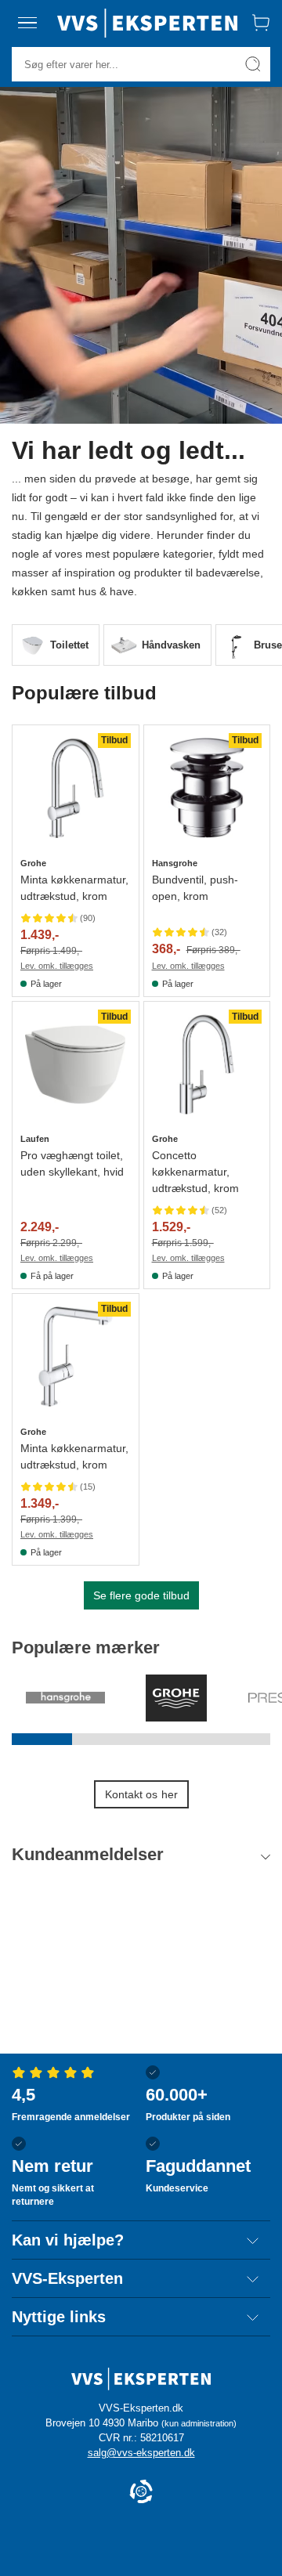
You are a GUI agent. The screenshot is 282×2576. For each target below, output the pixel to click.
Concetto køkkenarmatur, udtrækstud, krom (195, 1172)
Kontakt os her (141, 1794)
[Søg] (253, 64)
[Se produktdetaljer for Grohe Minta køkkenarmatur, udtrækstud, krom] (76, 788)
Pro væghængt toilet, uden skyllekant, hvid (72, 1163)
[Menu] (27, 23)
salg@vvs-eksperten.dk (141, 2453)
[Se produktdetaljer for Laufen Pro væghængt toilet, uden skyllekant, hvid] (76, 1065)
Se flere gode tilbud (141, 1595)
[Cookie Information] (141, 2493)
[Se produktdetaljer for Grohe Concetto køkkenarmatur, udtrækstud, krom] (207, 1065)
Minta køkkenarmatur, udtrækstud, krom (74, 888)
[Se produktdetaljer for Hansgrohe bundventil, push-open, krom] (207, 788)
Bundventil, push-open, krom (195, 888)
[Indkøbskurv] (261, 23)
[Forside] (147, 23)
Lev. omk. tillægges (57, 966)
